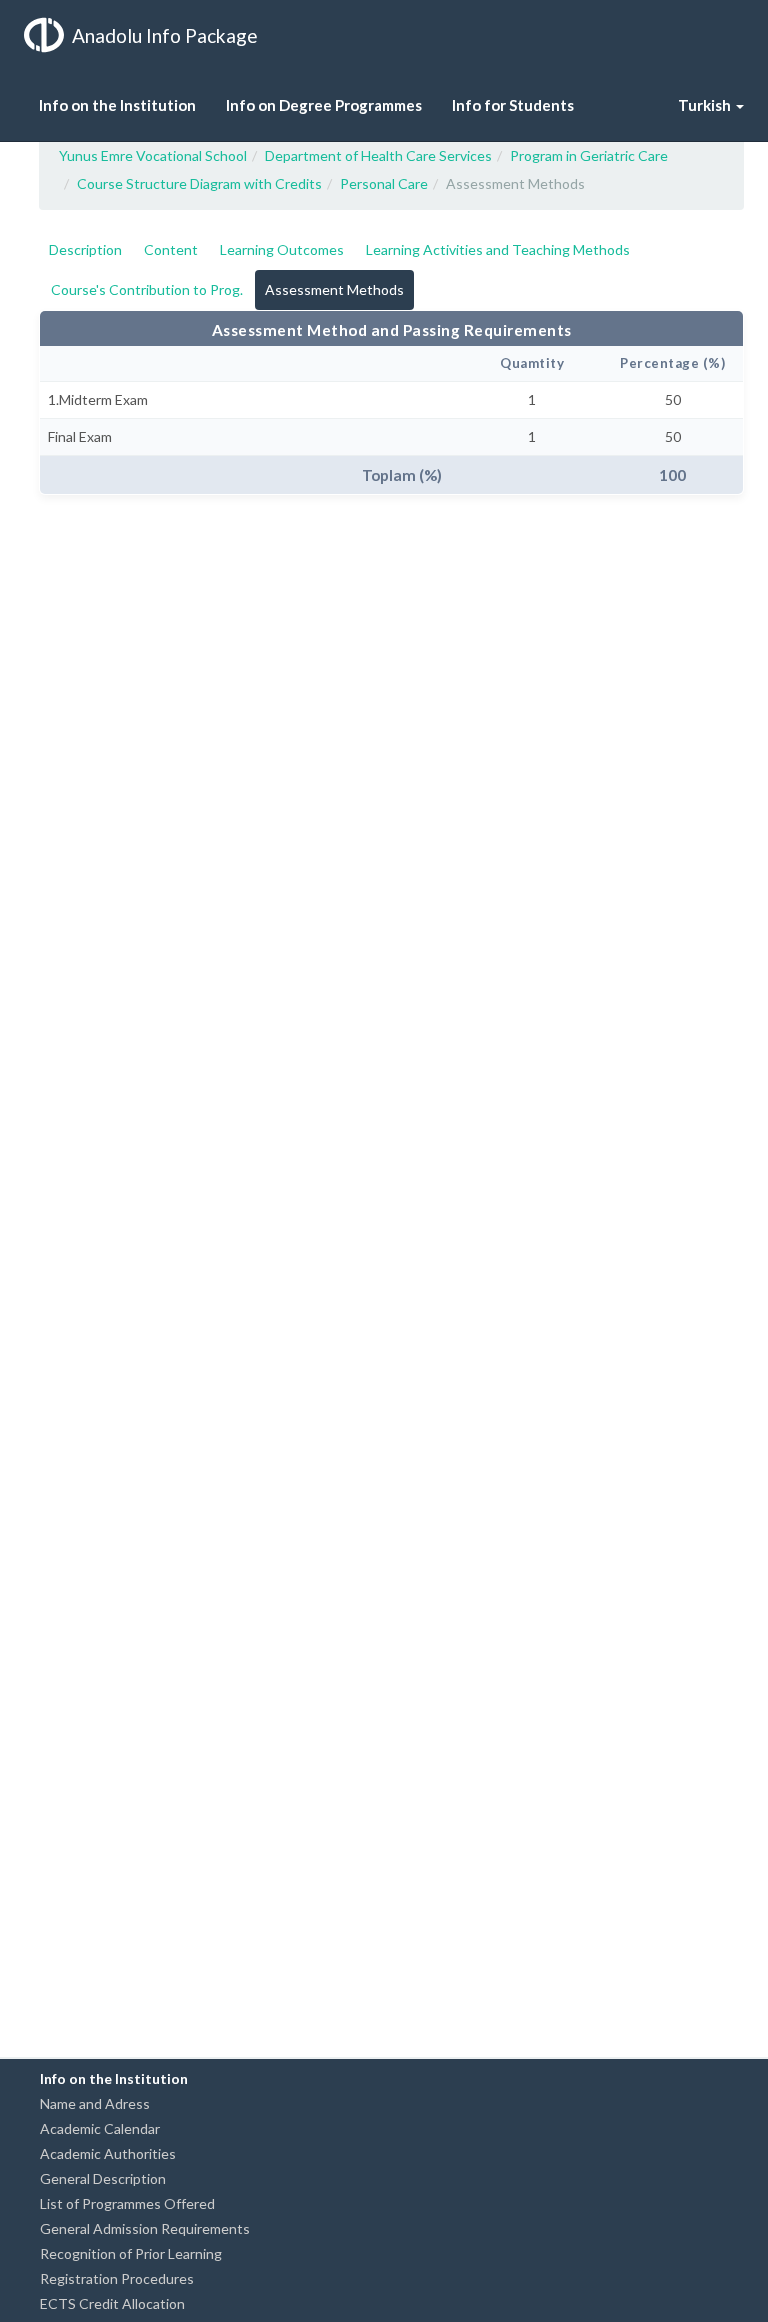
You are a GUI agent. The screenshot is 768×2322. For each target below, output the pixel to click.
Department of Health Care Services (378, 155)
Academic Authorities (108, 2153)
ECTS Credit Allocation (112, 2303)
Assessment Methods (334, 289)
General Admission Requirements (145, 2228)
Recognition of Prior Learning (131, 2253)
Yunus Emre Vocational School (153, 155)
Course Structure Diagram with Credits (199, 183)
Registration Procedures (117, 2278)
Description (85, 249)
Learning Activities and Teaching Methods (498, 249)
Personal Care (384, 183)
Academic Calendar (100, 2128)
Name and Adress (95, 2103)
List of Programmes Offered (127, 2203)
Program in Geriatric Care (589, 155)
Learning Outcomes (282, 249)
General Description (103, 2178)
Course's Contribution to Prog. (147, 289)
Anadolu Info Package (165, 35)
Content (171, 249)
